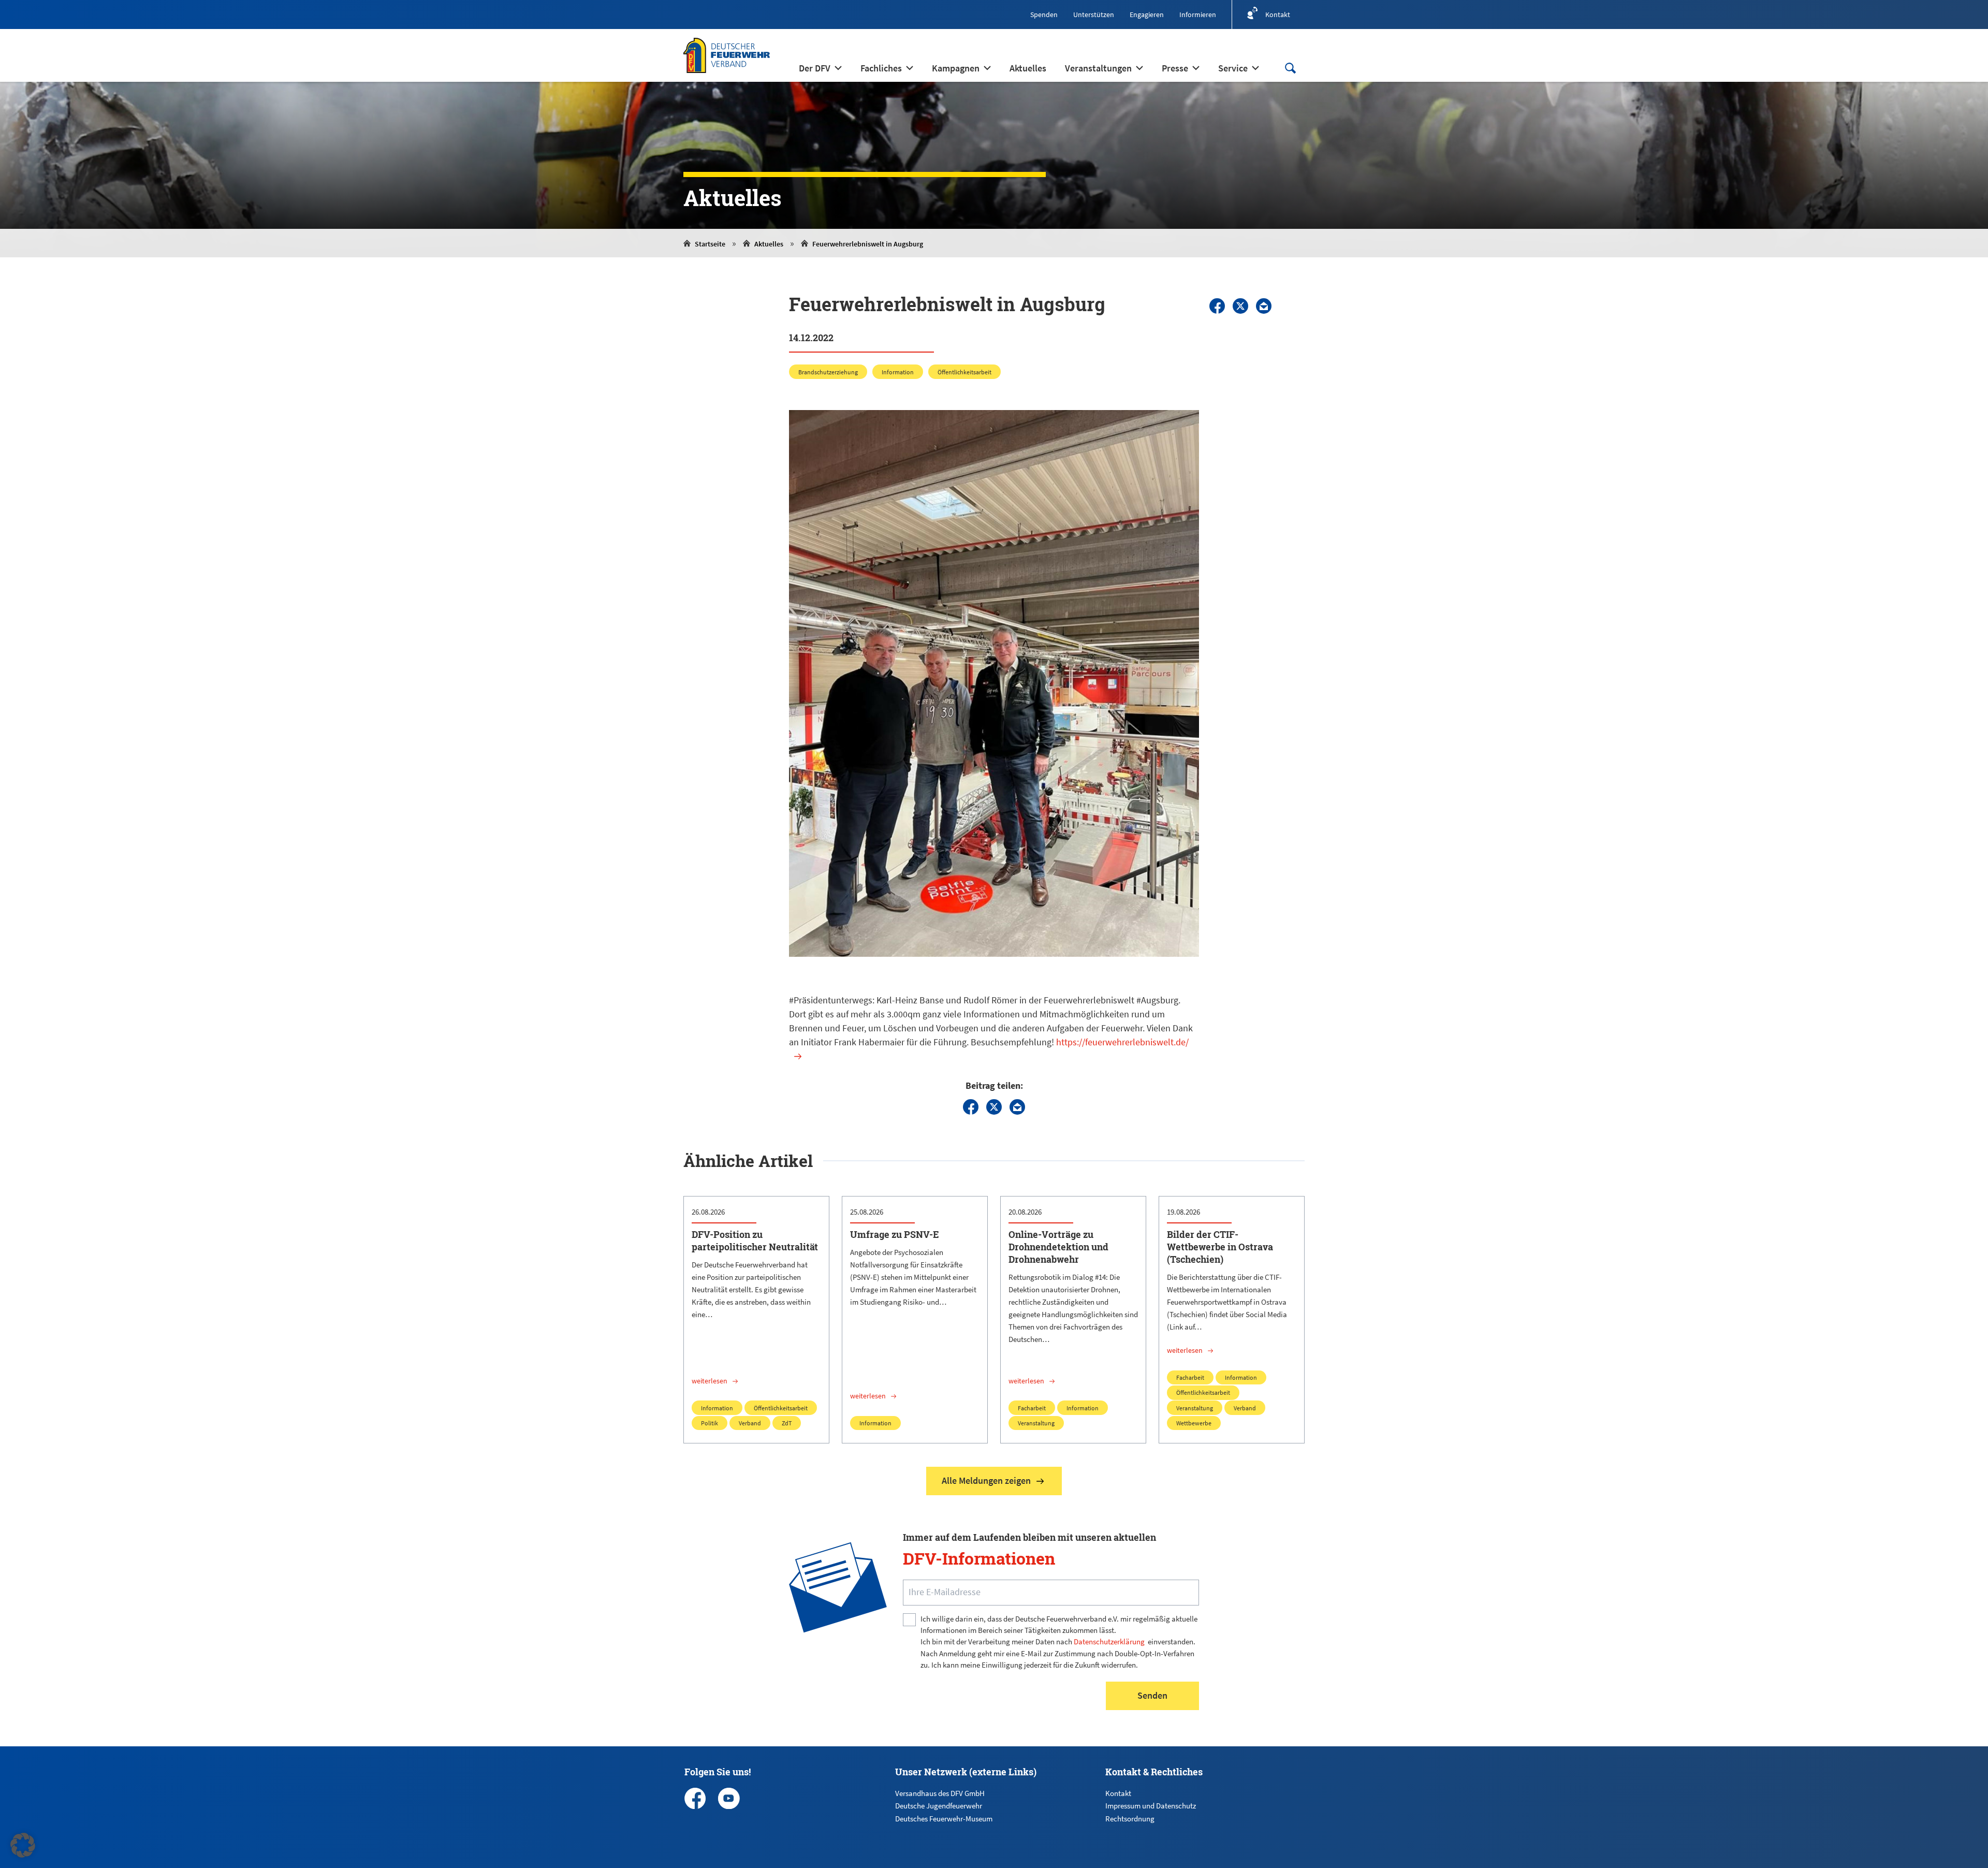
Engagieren (1147, 14)
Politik (710, 1423)
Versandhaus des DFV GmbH (940, 1793)
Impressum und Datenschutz (1151, 1806)
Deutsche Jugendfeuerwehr (939, 1806)
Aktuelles (769, 244)
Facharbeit (1032, 1408)
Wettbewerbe (1194, 1423)
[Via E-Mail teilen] (1264, 306)
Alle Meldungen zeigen (986, 1480)
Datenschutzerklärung (1109, 1641)
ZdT (787, 1423)
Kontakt (1118, 1793)
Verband (750, 1423)
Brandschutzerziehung (828, 372)
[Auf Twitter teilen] (1240, 306)
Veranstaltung (1036, 1423)
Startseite (710, 244)
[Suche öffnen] (1290, 68)
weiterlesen (710, 1381)
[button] (23, 1845)
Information (898, 372)
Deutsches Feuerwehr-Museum (944, 1819)
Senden (1152, 1695)
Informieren (1198, 14)
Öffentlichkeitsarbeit (964, 372)
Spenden (1044, 14)
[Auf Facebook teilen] (1217, 306)
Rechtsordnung (1130, 1819)
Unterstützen (1094, 14)
